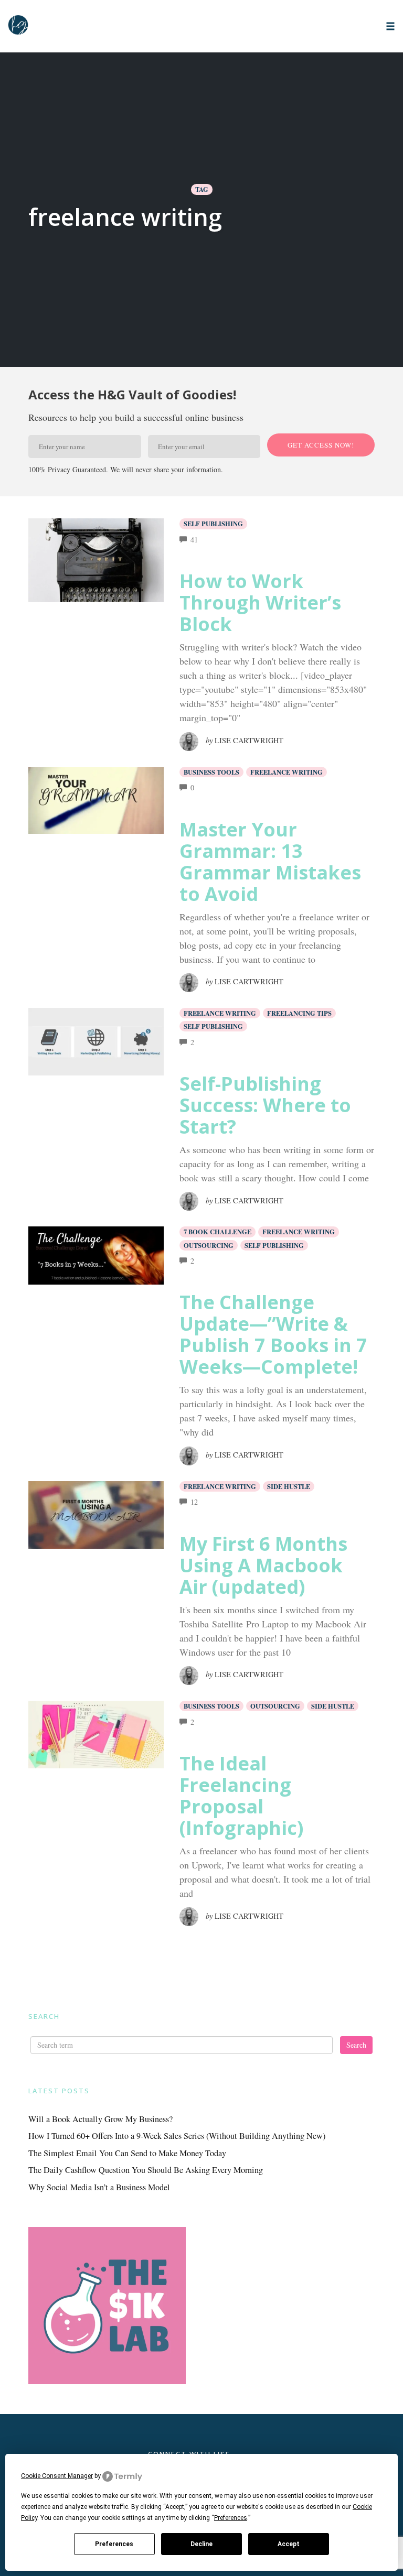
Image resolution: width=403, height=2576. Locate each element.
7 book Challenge (218, 1232)
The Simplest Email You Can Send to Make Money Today (127, 2153)
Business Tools (211, 772)
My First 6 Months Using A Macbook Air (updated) (263, 1565)
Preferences (114, 2544)
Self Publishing (213, 524)
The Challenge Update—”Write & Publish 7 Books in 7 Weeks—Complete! (273, 1334)
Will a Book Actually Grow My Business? (100, 2119)
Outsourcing (209, 1245)
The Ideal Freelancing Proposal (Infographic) (241, 1796)
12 (194, 1502)
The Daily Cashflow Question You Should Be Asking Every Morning (146, 2170)
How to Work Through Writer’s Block (260, 602)
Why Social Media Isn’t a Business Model (99, 2187)
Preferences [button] (231, 2518)
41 (194, 540)
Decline (201, 2544)
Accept (289, 2544)
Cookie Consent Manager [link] (57, 2476)
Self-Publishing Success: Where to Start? (265, 1105)
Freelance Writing (287, 772)
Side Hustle (289, 1486)
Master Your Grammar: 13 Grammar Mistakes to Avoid (270, 862)
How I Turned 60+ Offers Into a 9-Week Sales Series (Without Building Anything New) (177, 2136)
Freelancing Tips (299, 1013)
